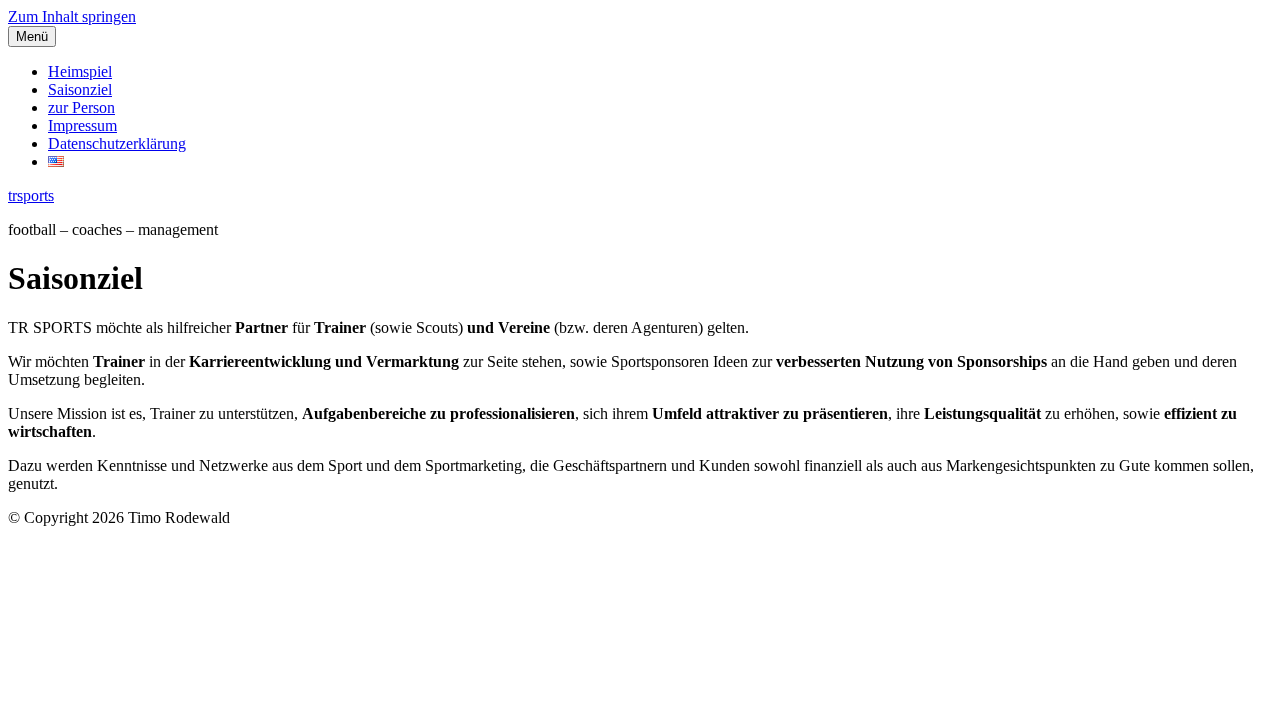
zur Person (81, 107)
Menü (32, 36)
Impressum (82, 125)
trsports (31, 195)
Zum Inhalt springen (72, 16)
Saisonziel (80, 89)
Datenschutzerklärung (117, 143)
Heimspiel (80, 71)
